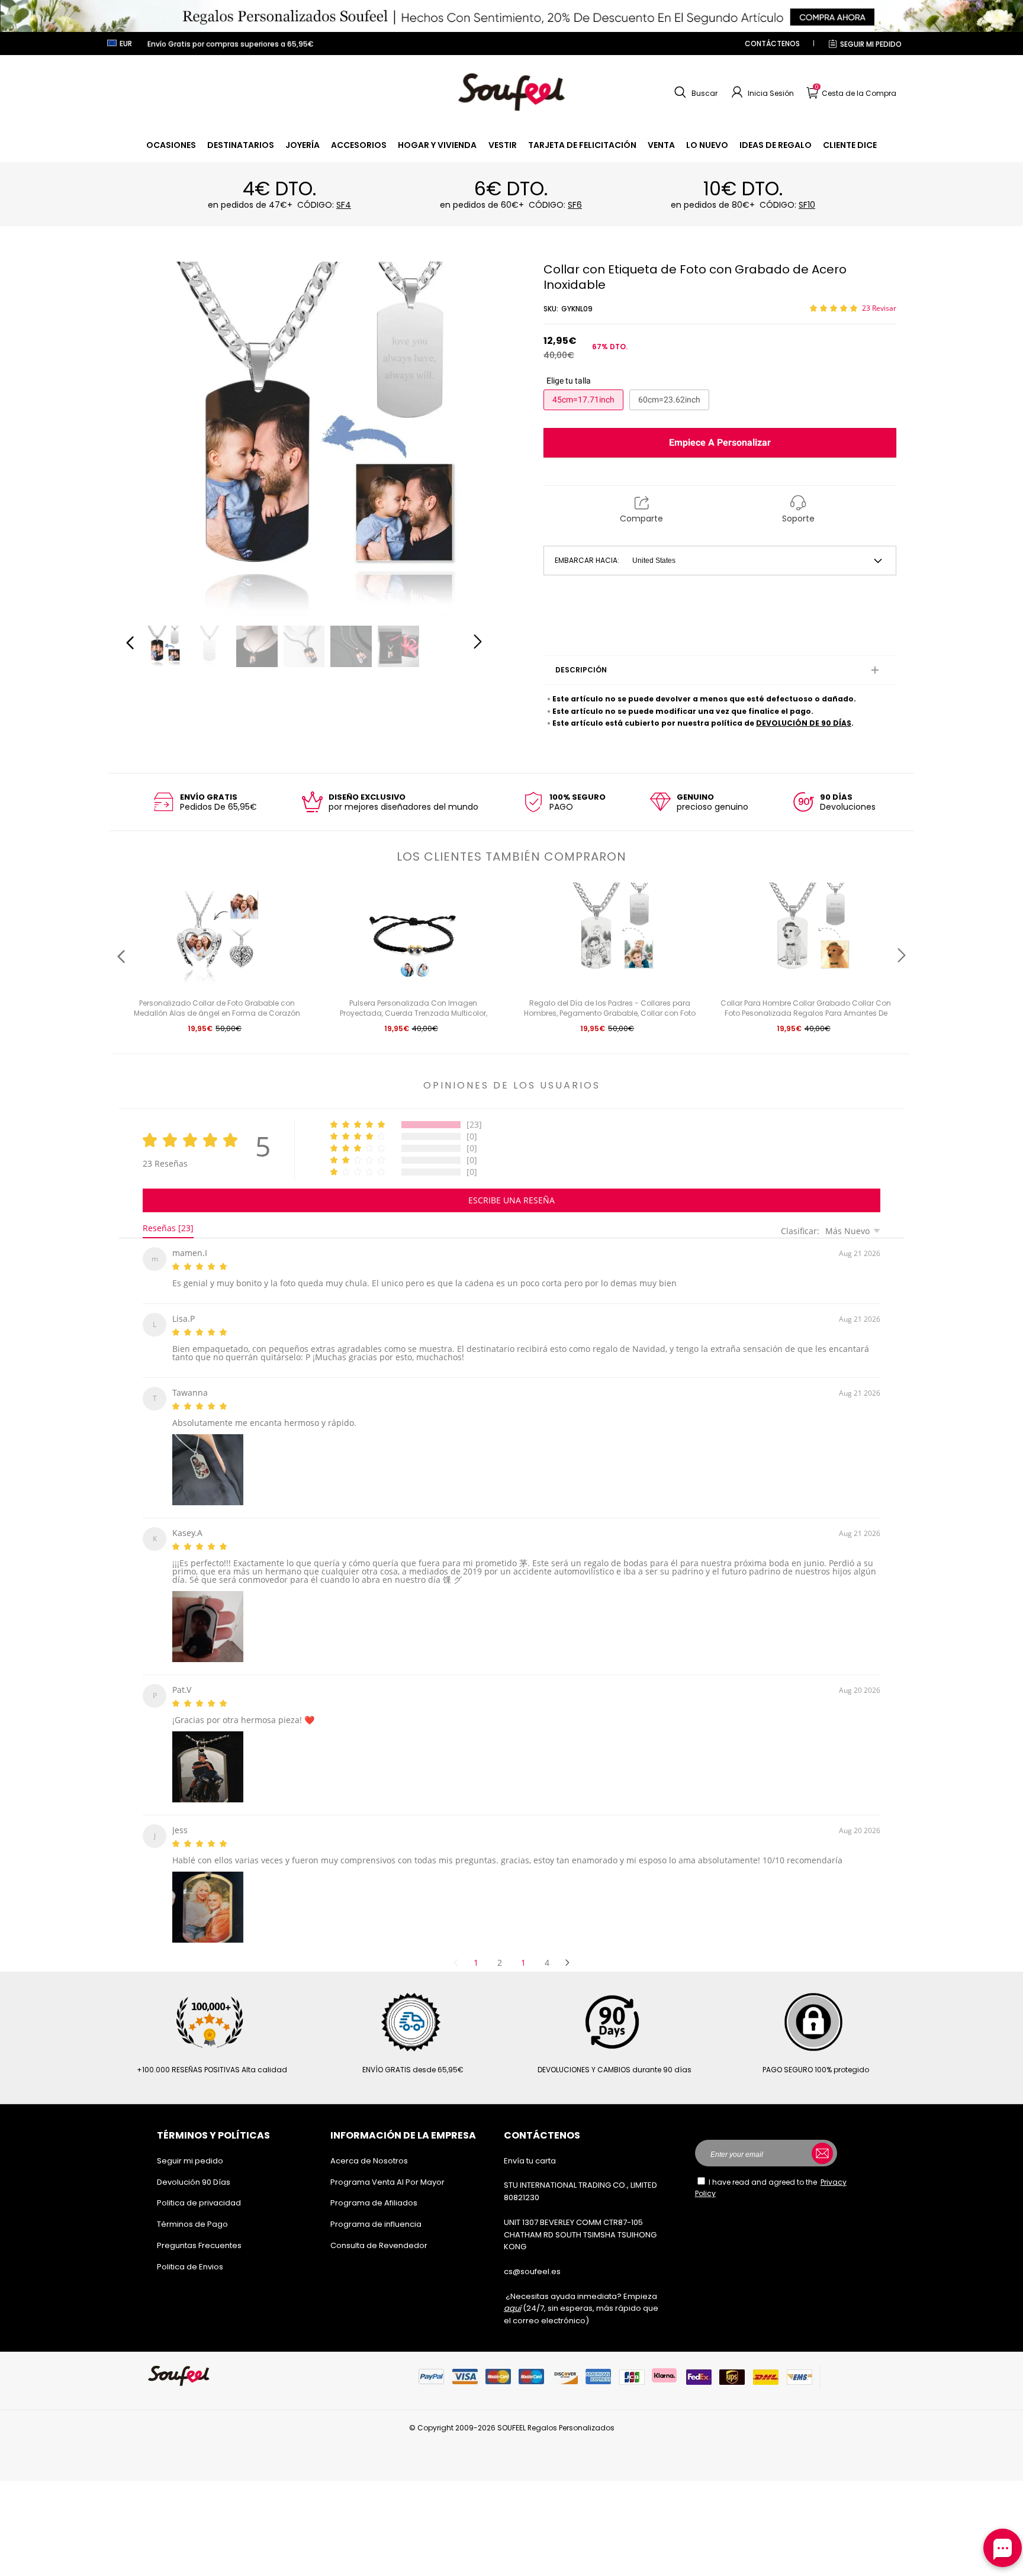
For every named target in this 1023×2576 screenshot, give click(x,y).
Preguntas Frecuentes (199, 2231)
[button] (694, 92)
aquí (512, 2294)
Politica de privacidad (199, 2189)
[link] (171, 145)
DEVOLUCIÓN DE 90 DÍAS (804, 723)
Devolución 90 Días (194, 2168)
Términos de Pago (192, 2210)
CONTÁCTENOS (772, 44)
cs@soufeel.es (532, 2257)
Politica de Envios (190, 2253)
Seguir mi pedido (871, 44)
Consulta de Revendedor (379, 2231)
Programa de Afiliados (374, 2189)
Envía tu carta (530, 2147)
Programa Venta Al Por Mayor (387, 2168)
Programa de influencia (376, 2210)
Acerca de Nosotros (369, 2147)
